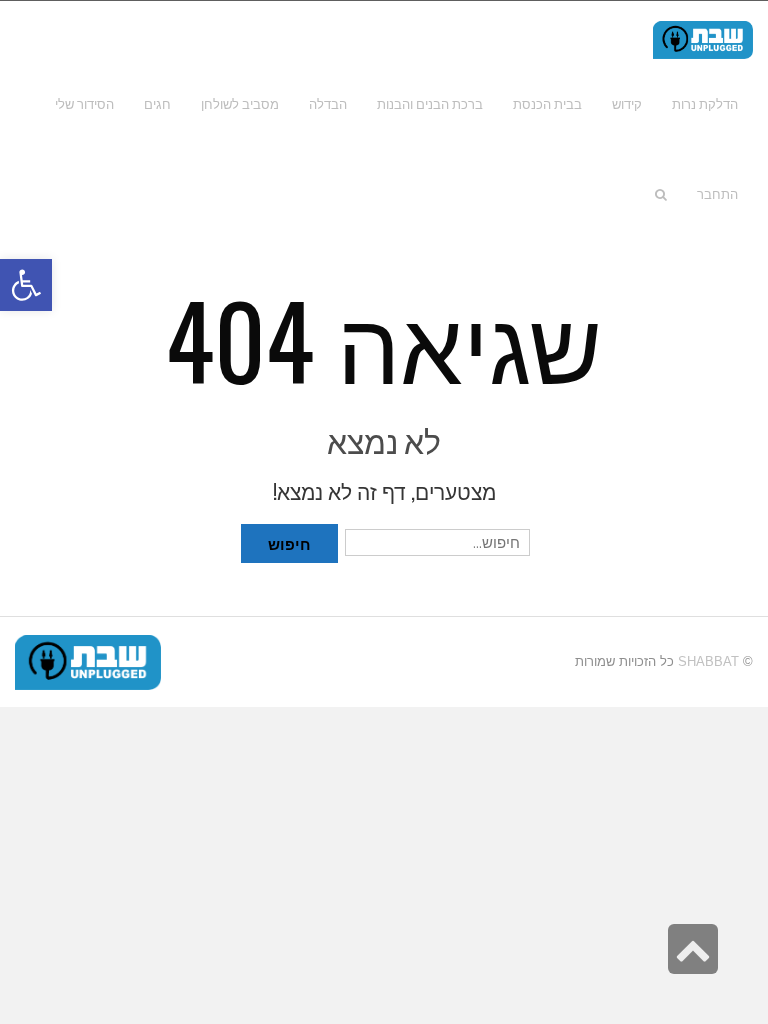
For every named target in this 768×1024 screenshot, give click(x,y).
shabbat (708, 661)
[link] (84, 104)
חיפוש (289, 543)
